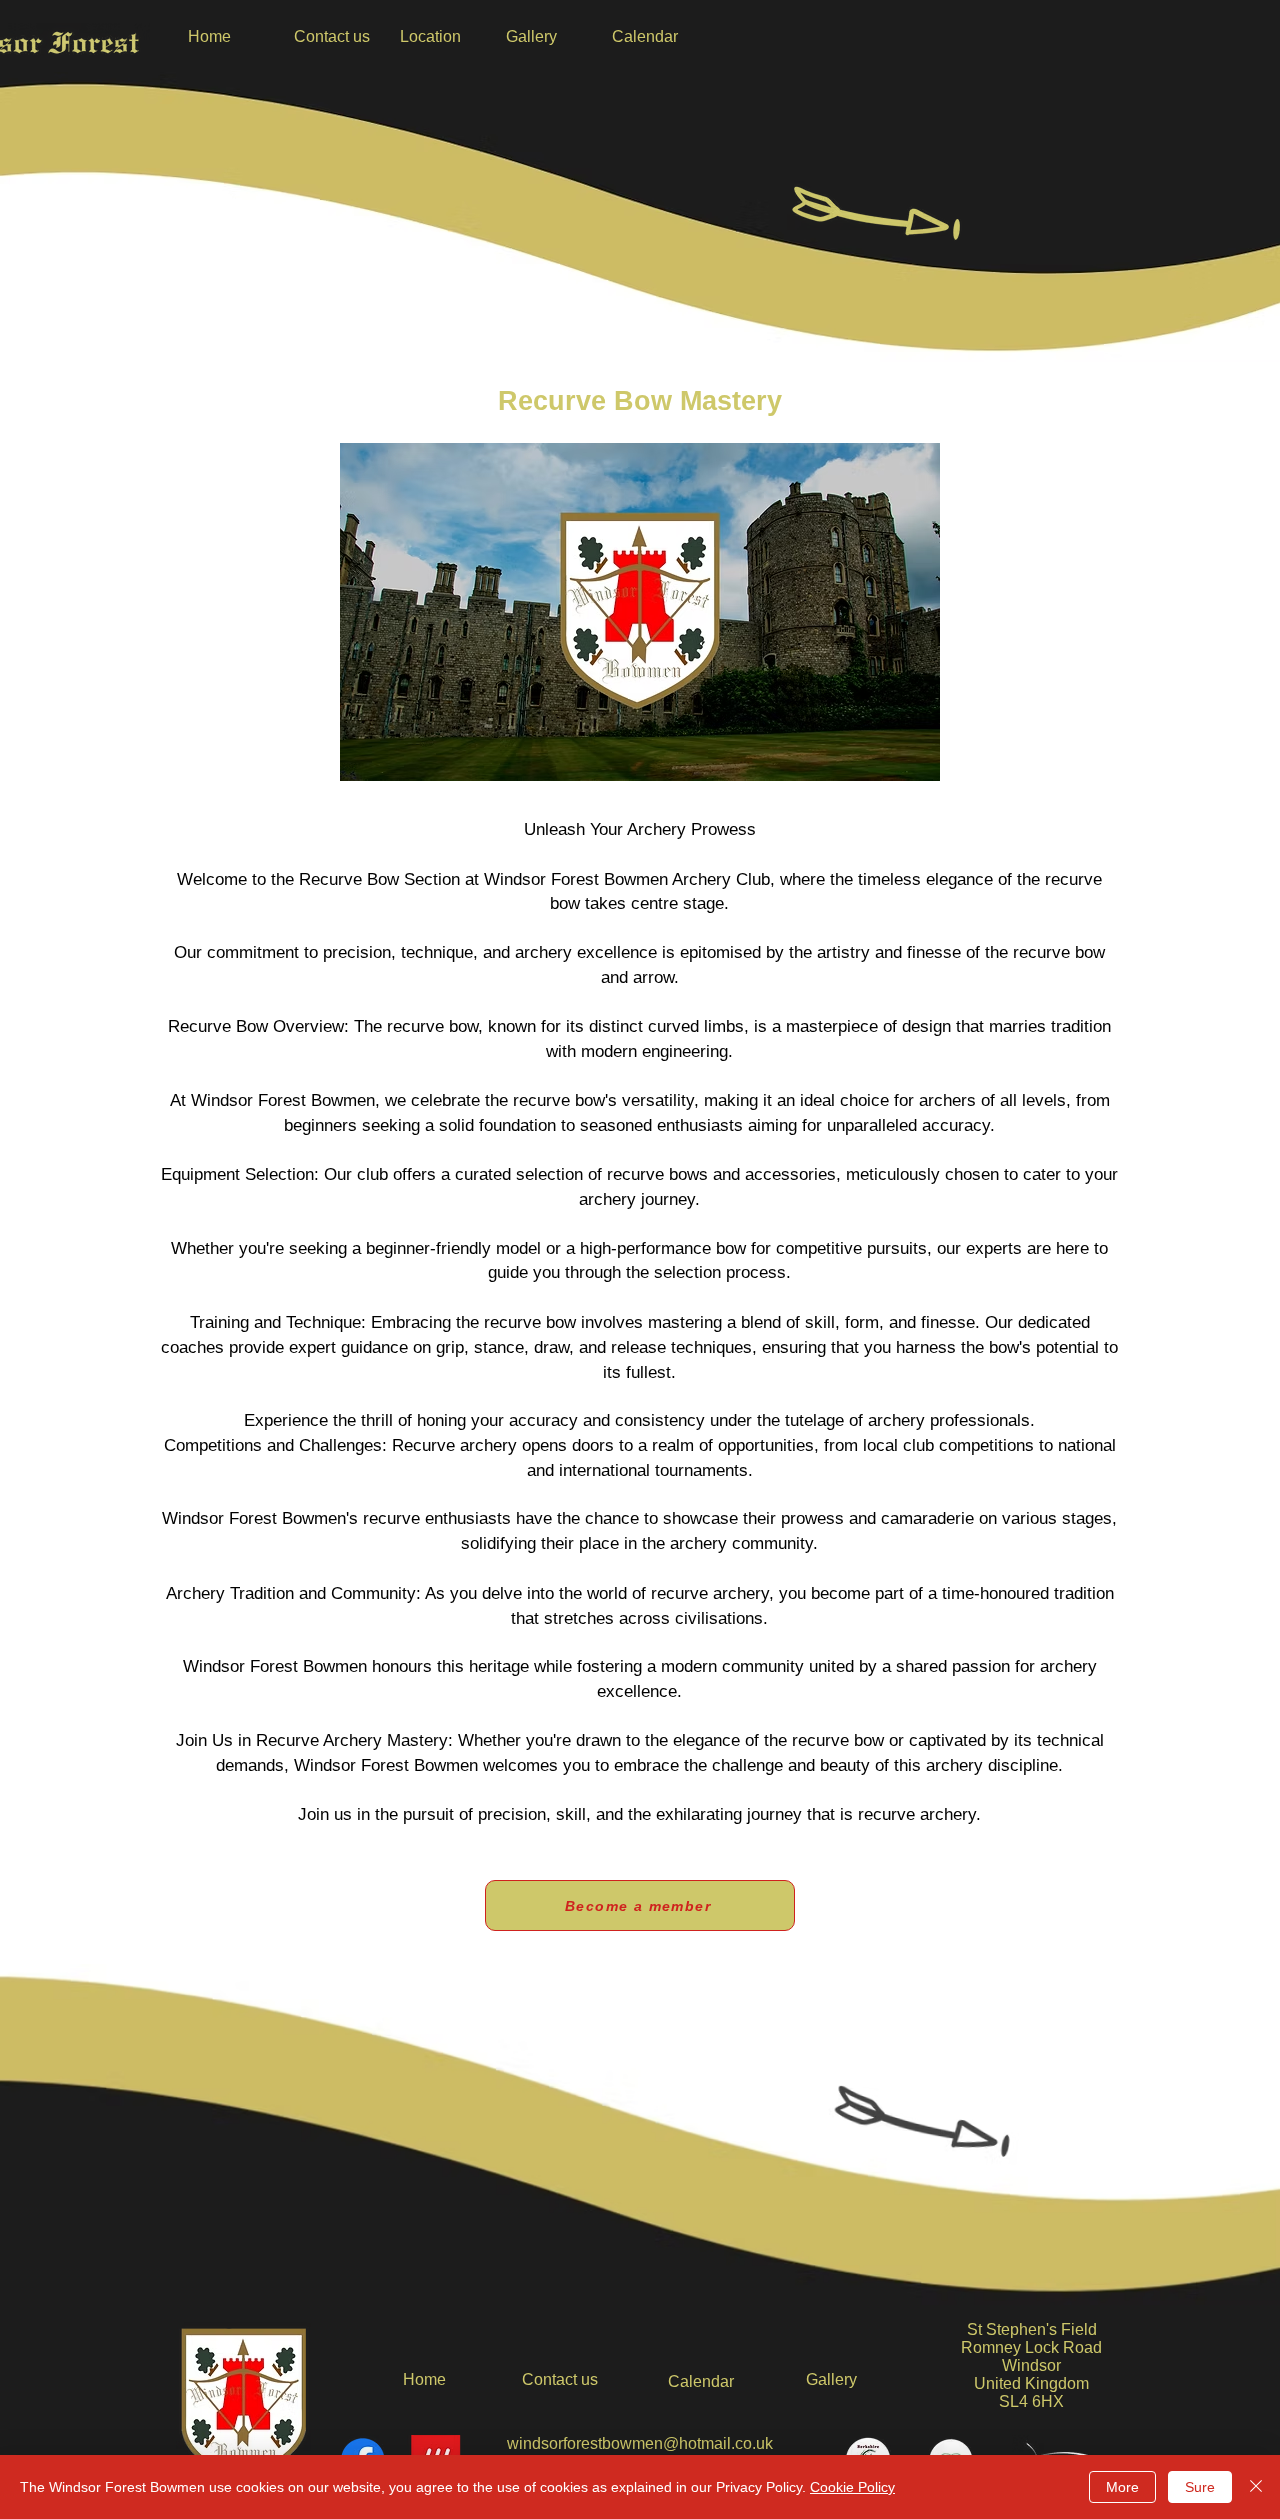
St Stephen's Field (1032, 2329)
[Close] (1256, 2487)
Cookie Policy (852, 2487)
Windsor (1031, 2365)
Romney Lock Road (1031, 2347)
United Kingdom (1031, 2383)
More (1122, 2487)
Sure (1200, 2487)
